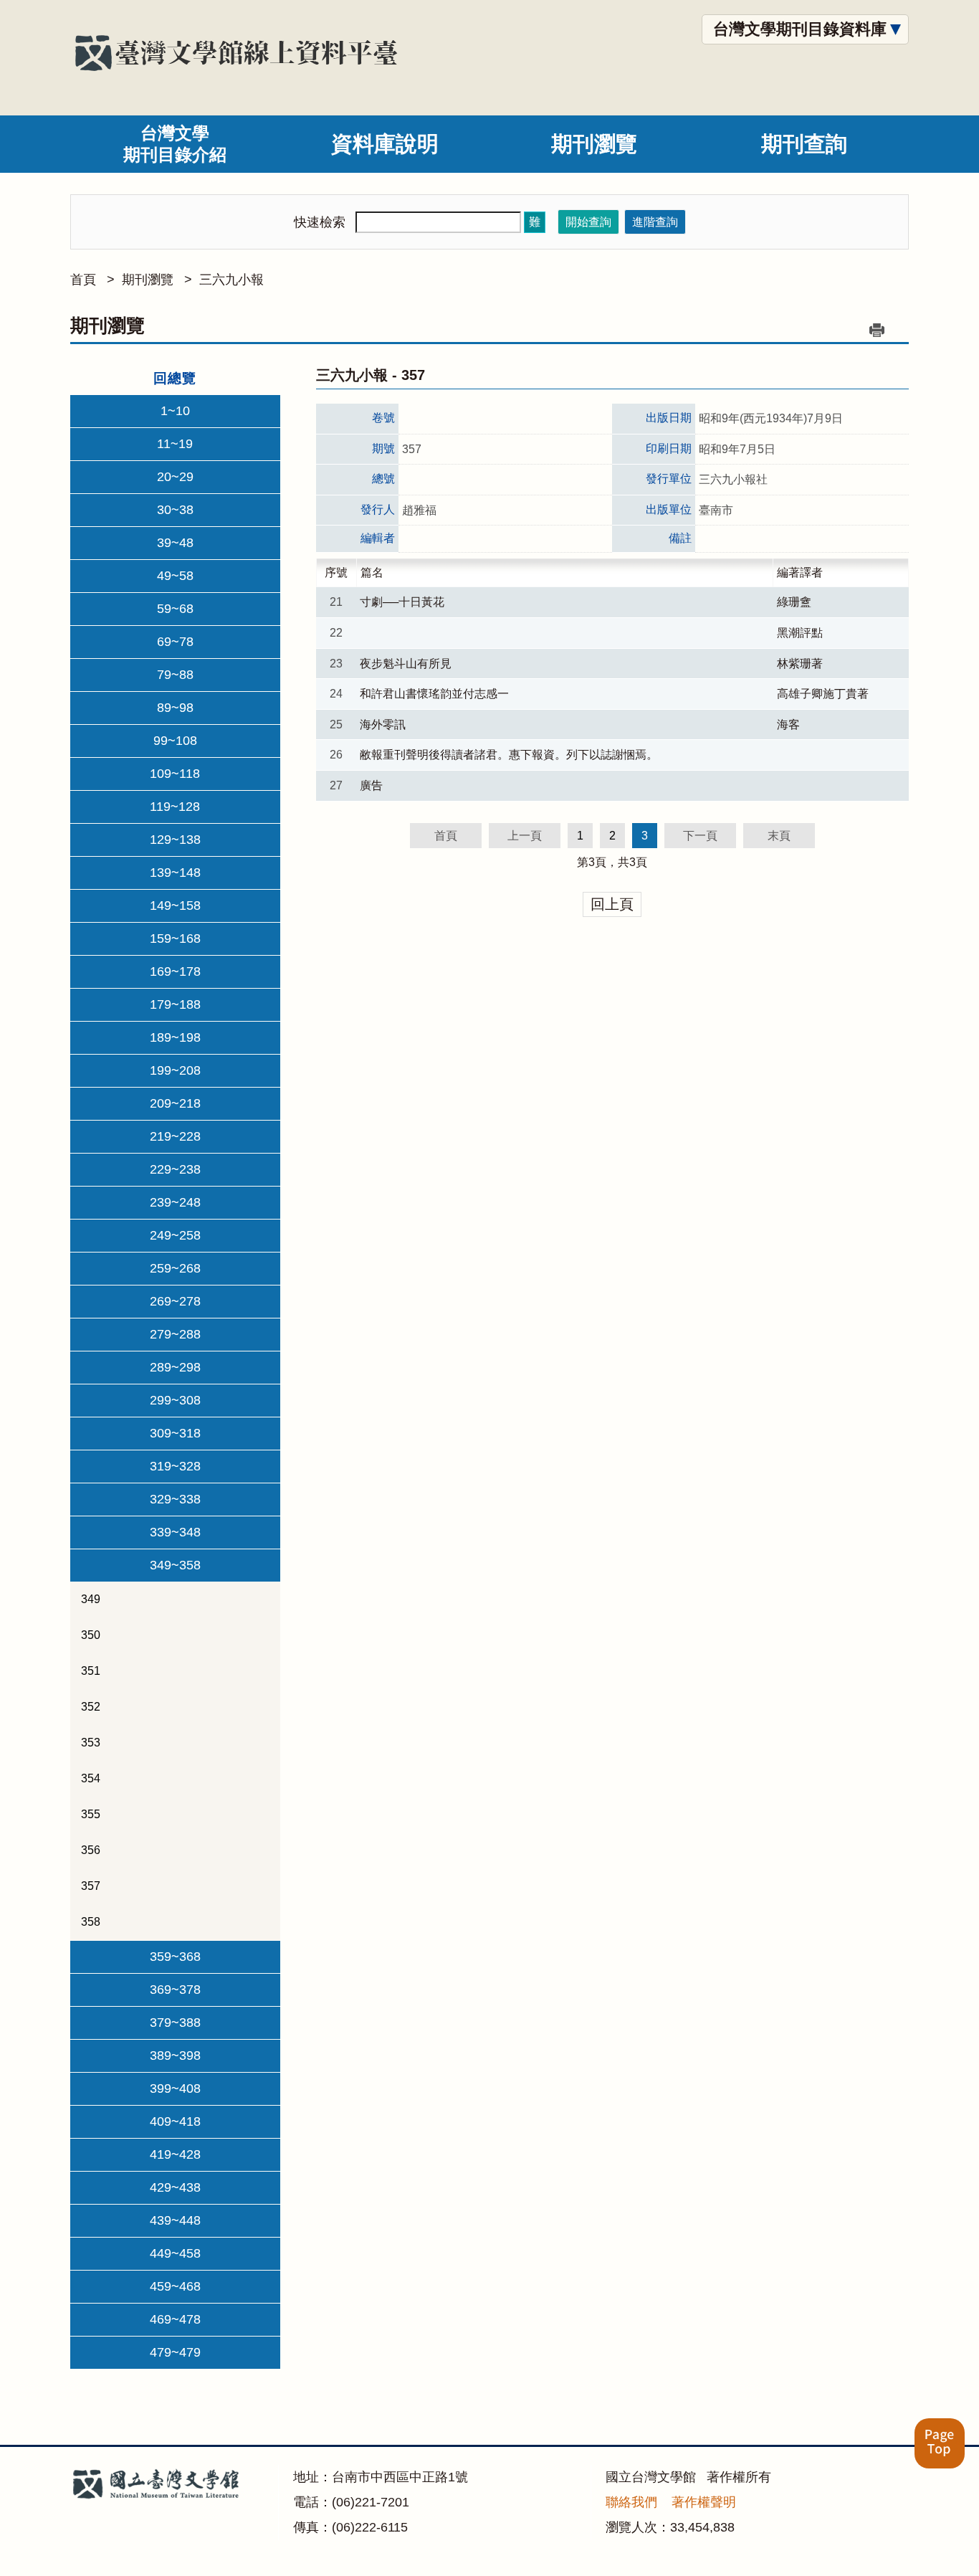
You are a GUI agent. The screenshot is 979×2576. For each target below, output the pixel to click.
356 (91, 1850)
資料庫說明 (385, 144)
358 (91, 1922)
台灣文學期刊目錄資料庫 (800, 29)
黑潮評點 (800, 633)
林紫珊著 (800, 664)
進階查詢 (655, 222)
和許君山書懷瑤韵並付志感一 (434, 694)
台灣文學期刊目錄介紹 (175, 144)
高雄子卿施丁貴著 (823, 694)
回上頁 (612, 904)
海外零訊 (383, 724)
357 (91, 1886)
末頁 (779, 836)
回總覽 (175, 378)
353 (91, 1743)
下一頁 (700, 836)
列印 (877, 330)
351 (91, 1671)
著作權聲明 (704, 2502)
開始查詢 (588, 222)
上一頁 (525, 836)
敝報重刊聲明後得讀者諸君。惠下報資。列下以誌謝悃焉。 (509, 755)
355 (91, 1814)
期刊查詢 (804, 144)
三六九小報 (231, 280)
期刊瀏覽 (594, 144)
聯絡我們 (631, 2502)
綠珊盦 (794, 602)
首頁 (83, 280)
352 (91, 1707)
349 (91, 1599)
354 (91, 1778)
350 (91, 1635)
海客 (788, 724)
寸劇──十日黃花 (402, 602)
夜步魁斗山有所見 (406, 664)
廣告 (371, 785)
